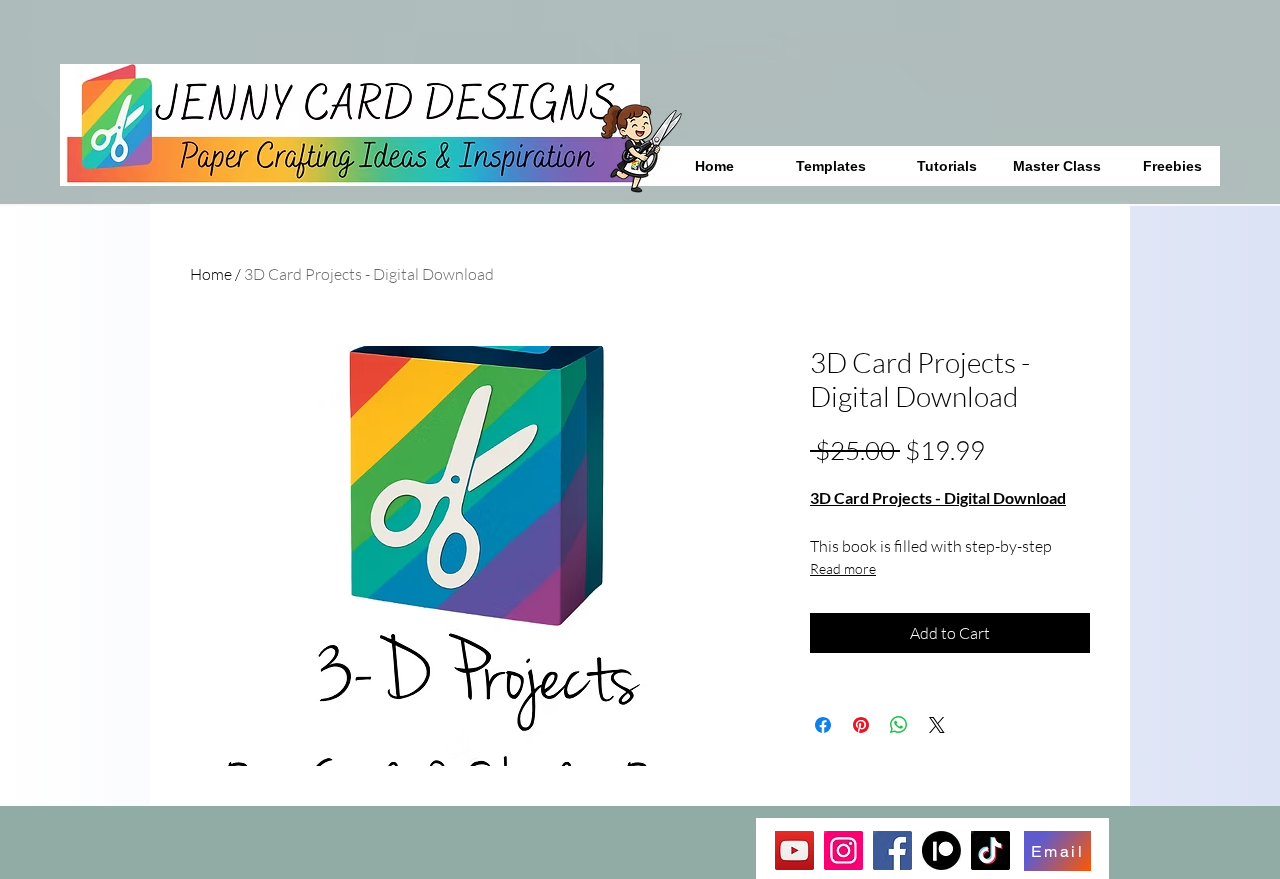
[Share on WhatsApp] (899, 725)
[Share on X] (937, 725)
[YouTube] (794, 850)
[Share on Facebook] (823, 725)
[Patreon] (941, 850)
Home (211, 274)
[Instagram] (843, 850)
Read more (843, 568)
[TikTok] (990, 850)
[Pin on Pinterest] (861, 725)
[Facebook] (892, 850)
